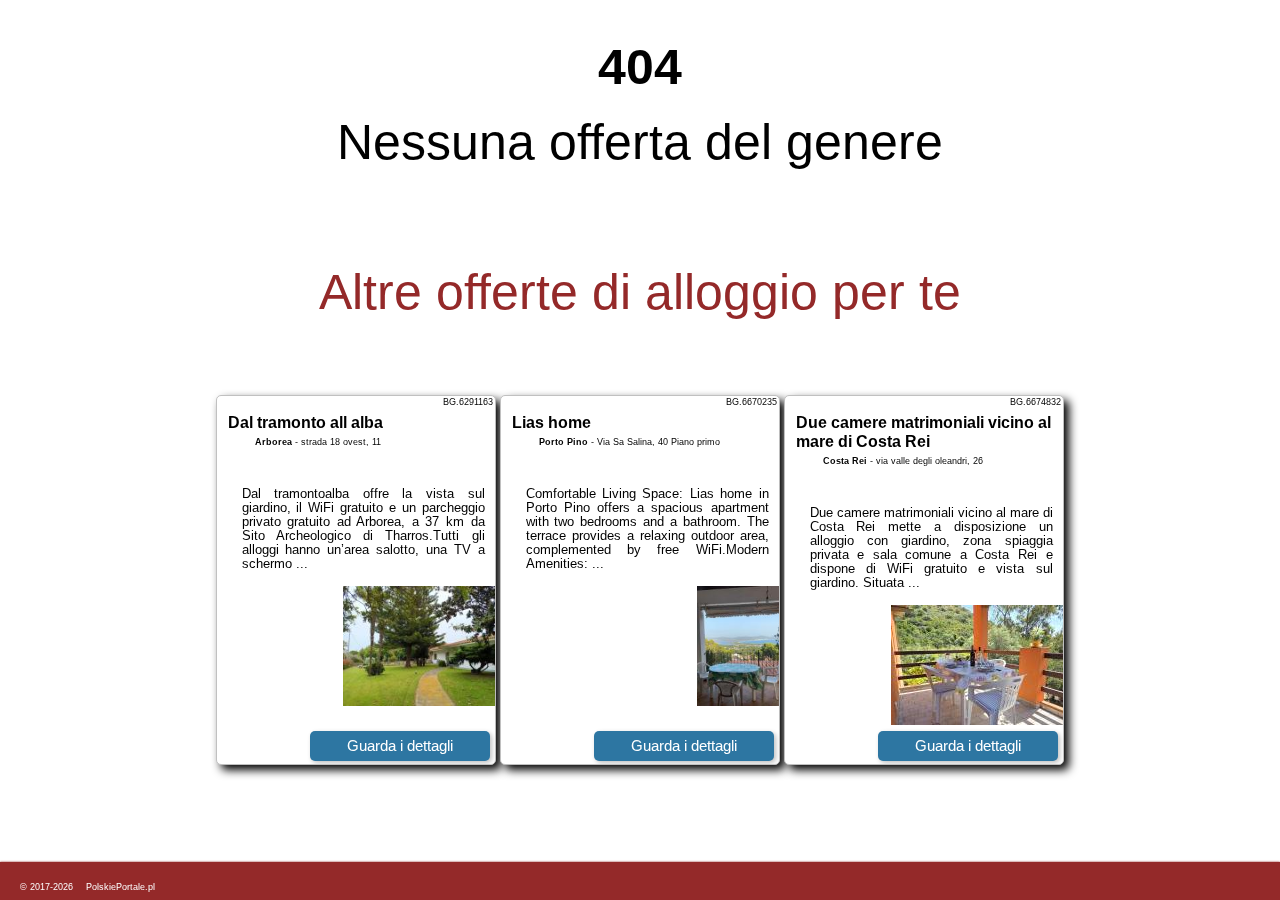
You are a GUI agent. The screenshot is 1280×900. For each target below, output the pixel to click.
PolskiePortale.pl (120, 887)
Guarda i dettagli (400, 745)
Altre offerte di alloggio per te (640, 292)
